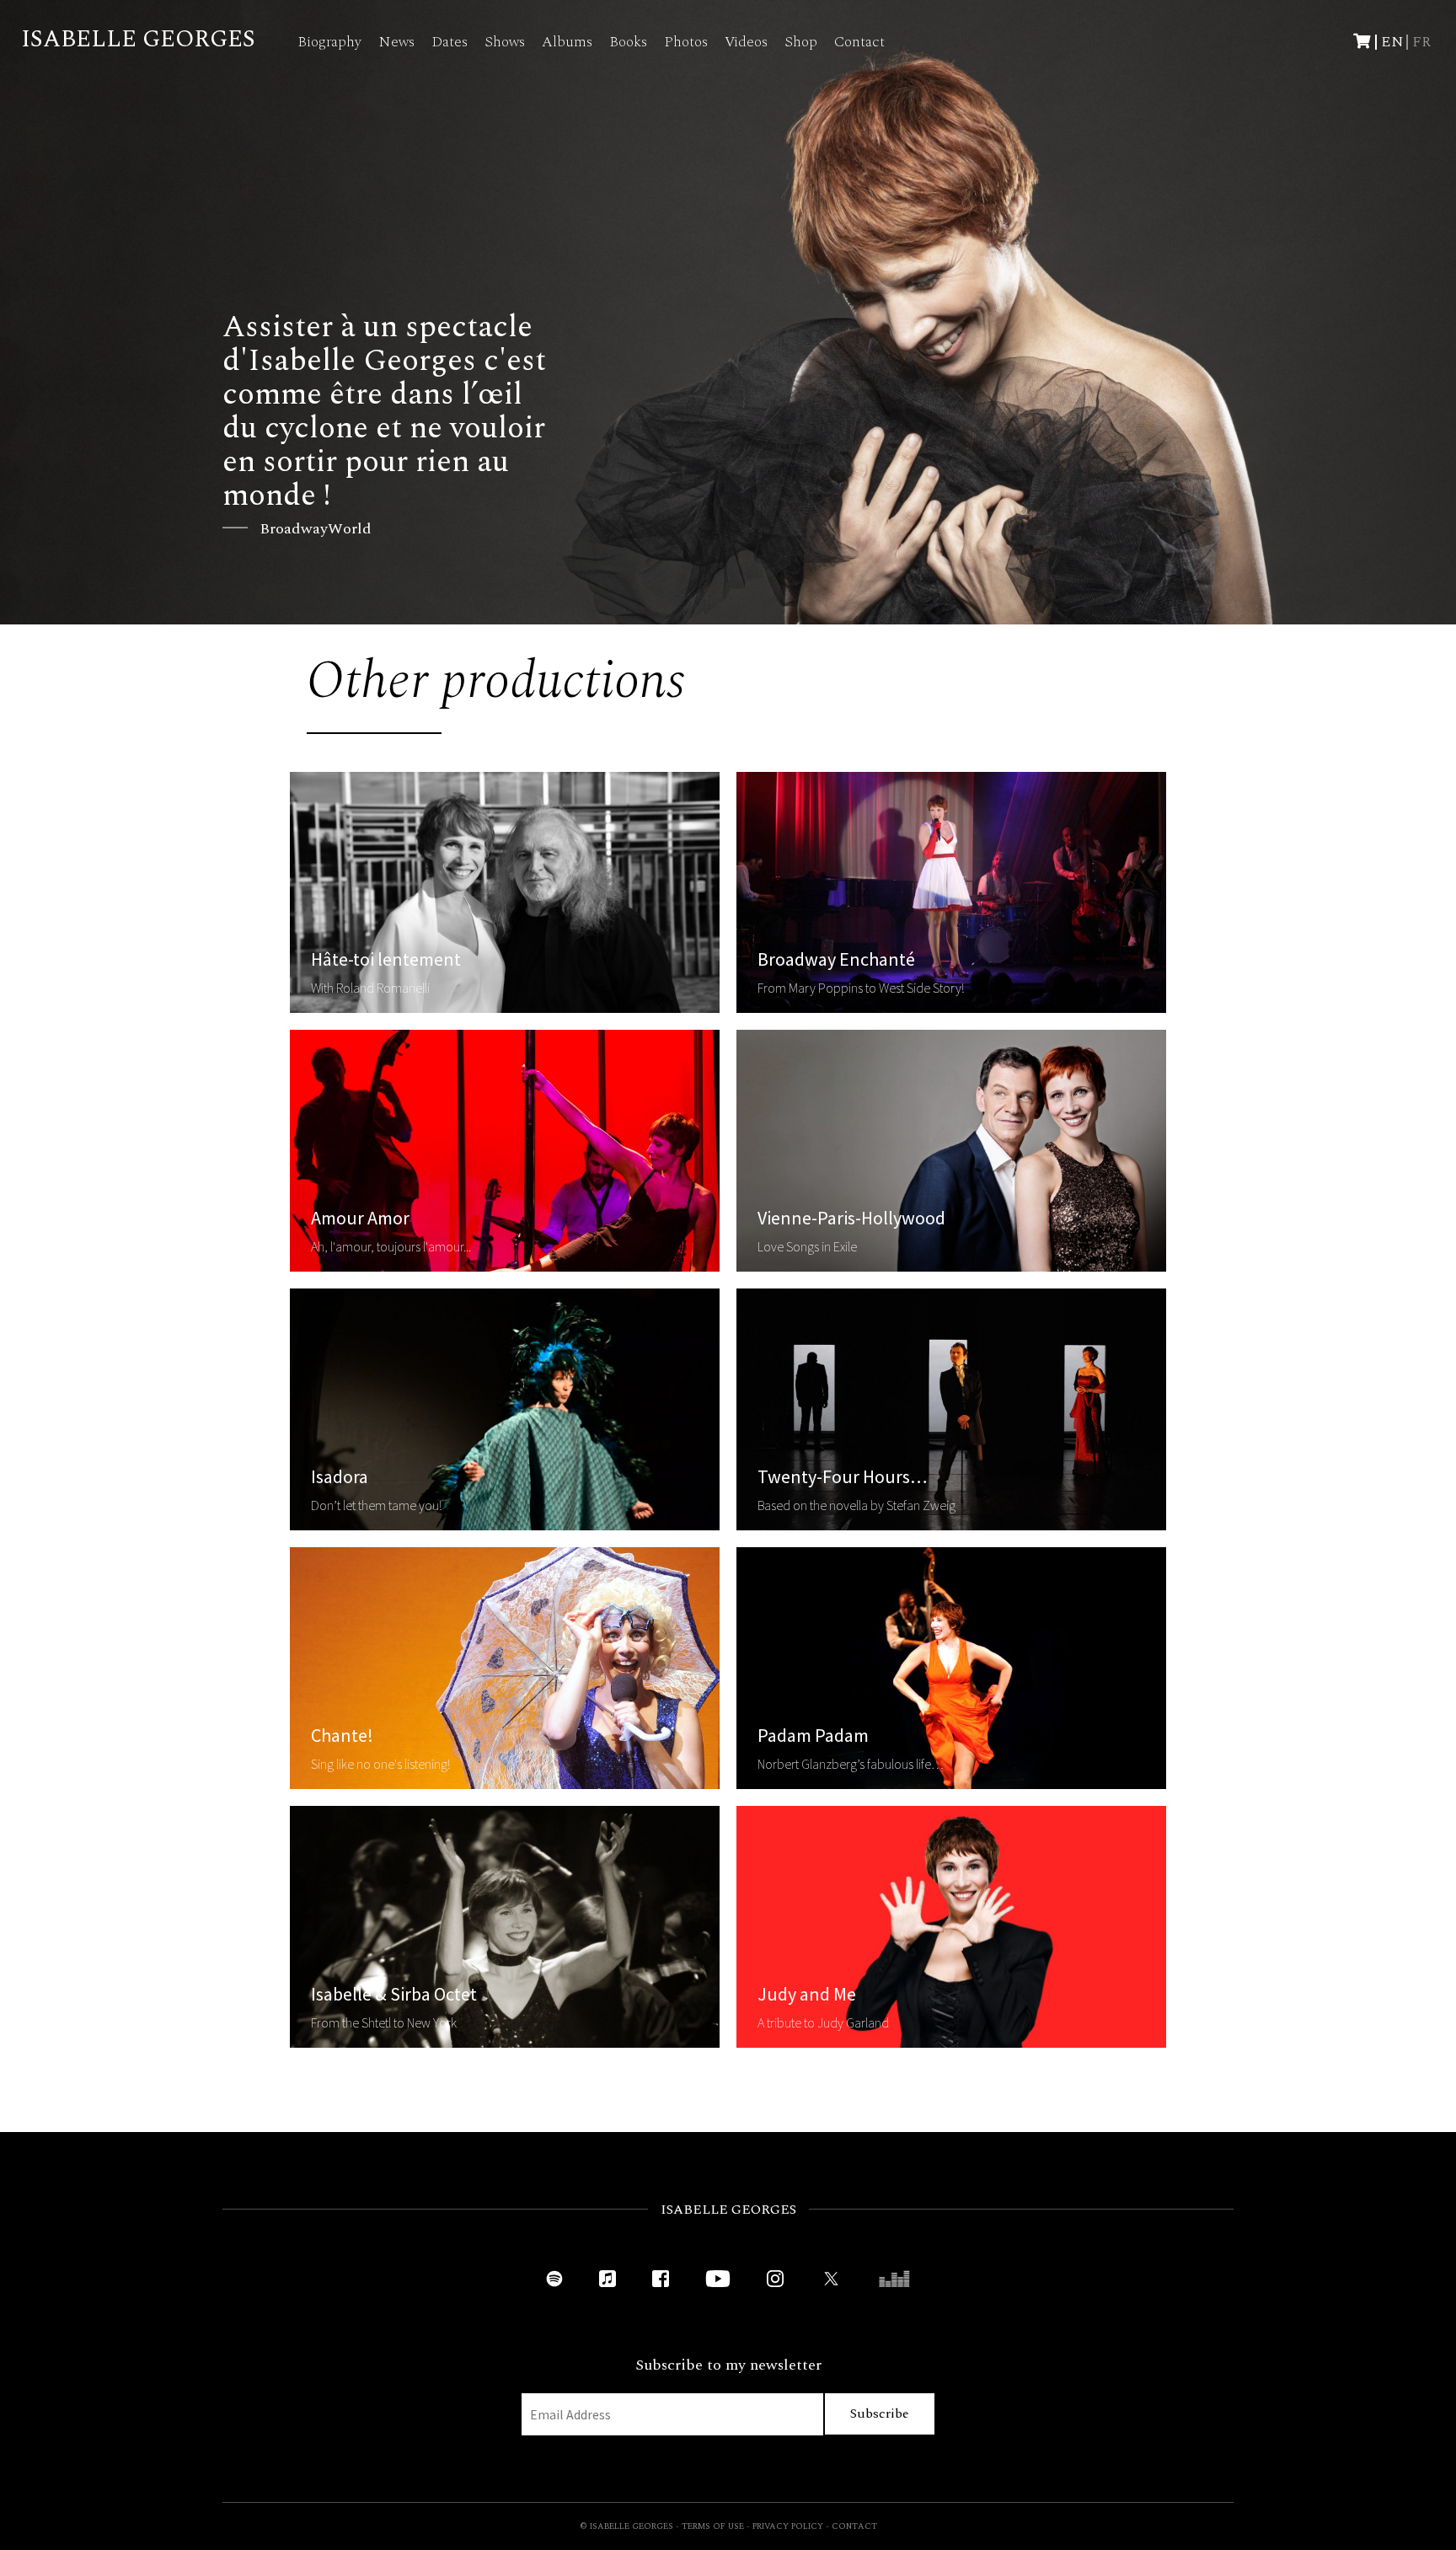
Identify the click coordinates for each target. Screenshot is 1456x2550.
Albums (567, 42)
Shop (801, 42)
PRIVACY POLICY (788, 2526)
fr (1421, 42)
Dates (450, 42)
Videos (746, 42)
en (1392, 42)
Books (628, 42)
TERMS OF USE (713, 2526)
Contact (859, 42)
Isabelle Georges (138, 39)
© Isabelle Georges (626, 2526)
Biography (329, 42)
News (396, 42)
